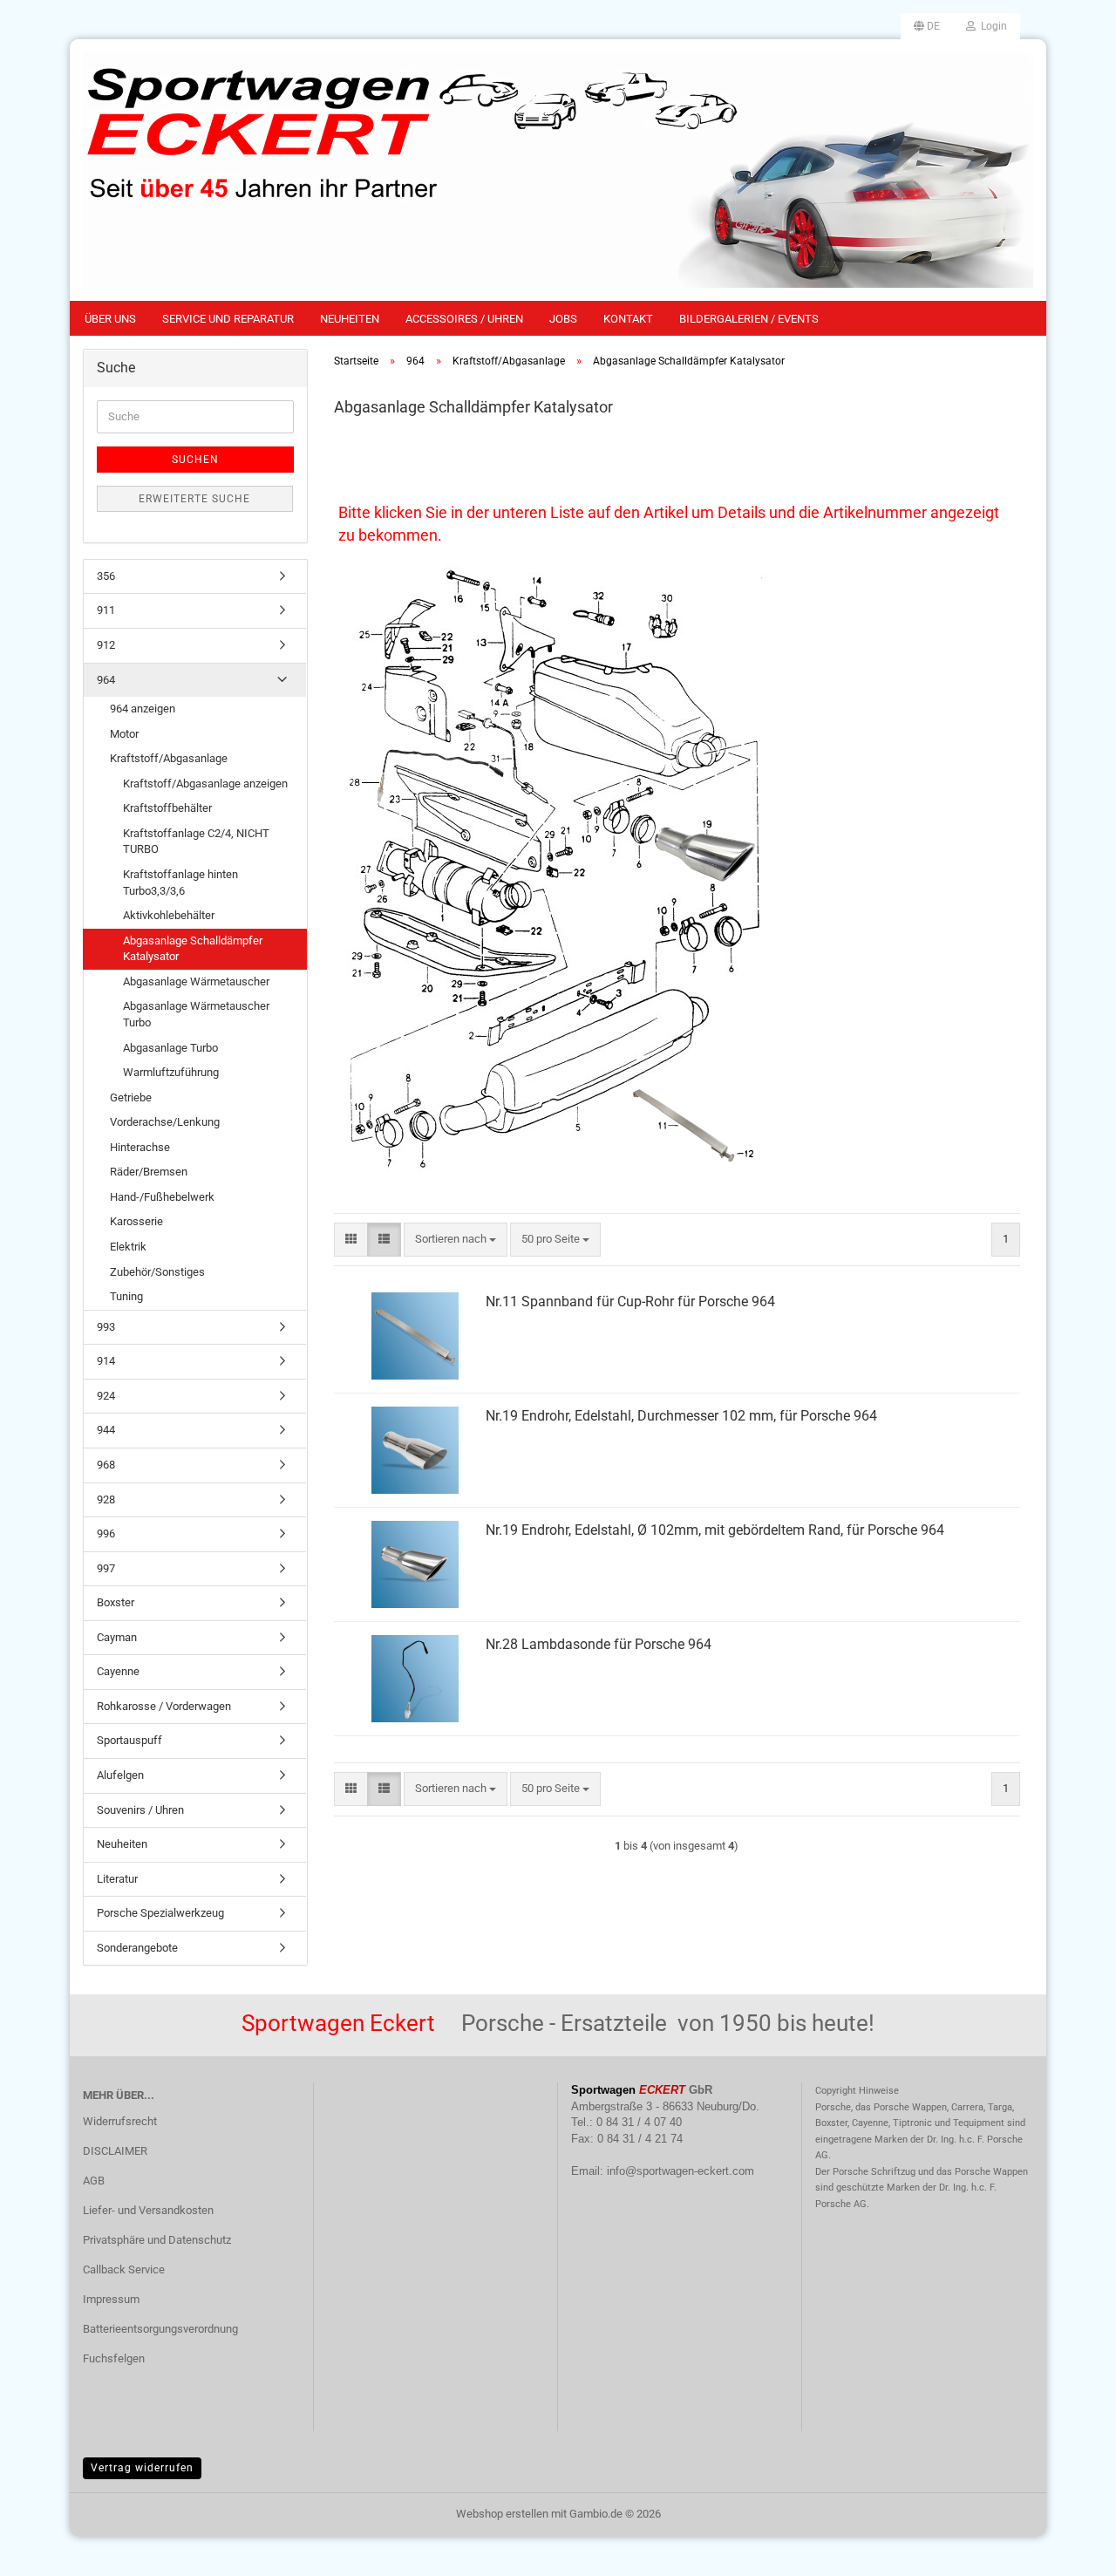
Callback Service (124, 2269)
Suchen (195, 460)
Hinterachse (140, 1147)
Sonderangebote (137, 1948)
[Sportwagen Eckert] (558, 170)
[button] (927, 26)
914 (106, 1361)
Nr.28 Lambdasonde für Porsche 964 (599, 1644)
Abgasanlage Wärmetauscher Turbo (196, 1014)
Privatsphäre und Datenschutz (157, 2240)
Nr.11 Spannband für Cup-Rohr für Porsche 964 (630, 1302)
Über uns (110, 319)
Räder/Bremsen (149, 1172)
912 (106, 645)
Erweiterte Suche (194, 499)
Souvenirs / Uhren (140, 1810)
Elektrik (128, 1247)
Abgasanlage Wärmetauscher (196, 981)
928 (106, 1499)
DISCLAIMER (115, 2151)
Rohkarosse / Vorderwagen (164, 1706)
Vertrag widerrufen (142, 2468)
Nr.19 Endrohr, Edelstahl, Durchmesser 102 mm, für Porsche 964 (681, 1416)
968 (106, 1465)
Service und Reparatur (228, 319)
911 (106, 610)
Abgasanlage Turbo (170, 1048)
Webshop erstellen (502, 2514)
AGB (94, 2181)
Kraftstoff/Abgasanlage (169, 758)
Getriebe (131, 1097)
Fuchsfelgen (114, 2358)
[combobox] (456, 1240)
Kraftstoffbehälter (167, 808)
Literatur (117, 1879)
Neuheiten (350, 319)
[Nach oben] (1068, 2550)
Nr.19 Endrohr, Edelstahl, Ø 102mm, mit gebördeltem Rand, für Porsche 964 (715, 1530)
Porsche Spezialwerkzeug (160, 1913)
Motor (124, 734)
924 (106, 1396)
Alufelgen (120, 1775)
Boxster (116, 1602)
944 (106, 1430)
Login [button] (991, 26)
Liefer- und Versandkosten (148, 2210)
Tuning (126, 1296)
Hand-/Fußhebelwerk (162, 1197)
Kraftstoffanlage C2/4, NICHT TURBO (196, 842)
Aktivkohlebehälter (169, 915)
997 (106, 1568)
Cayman (117, 1637)
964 (106, 680)
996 (106, 1533)
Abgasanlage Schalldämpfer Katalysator (193, 949)
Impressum (111, 2299)
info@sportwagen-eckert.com (680, 2171)
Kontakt (628, 319)
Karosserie (136, 1221)
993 (106, 1327)
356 (106, 576)
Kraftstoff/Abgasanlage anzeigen (205, 784)
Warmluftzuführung (171, 1072)
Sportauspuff (129, 1740)
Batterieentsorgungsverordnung (160, 2329)
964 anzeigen (143, 709)
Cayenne (118, 1671)
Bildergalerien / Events (749, 319)
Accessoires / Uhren (464, 319)
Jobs (563, 319)
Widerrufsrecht (120, 2121)
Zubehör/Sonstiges (157, 1272)
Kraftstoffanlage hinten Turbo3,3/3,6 (180, 883)
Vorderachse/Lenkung (165, 1122)
